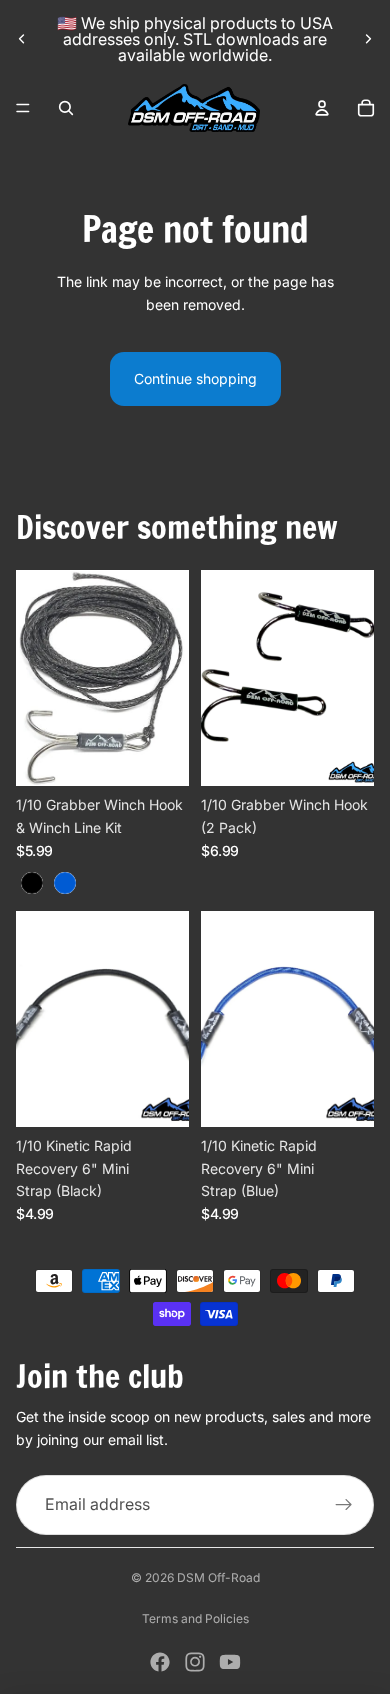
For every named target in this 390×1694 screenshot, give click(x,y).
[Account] (322, 108)
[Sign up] (344, 1505)
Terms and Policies (195, 1618)
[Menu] (23, 108)
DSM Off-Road (218, 1577)
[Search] (66, 108)
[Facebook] (160, 1662)
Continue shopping (195, 378)
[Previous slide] (22, 39)
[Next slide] (368, 39)
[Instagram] (195, 1662)
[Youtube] (230, 1662)
